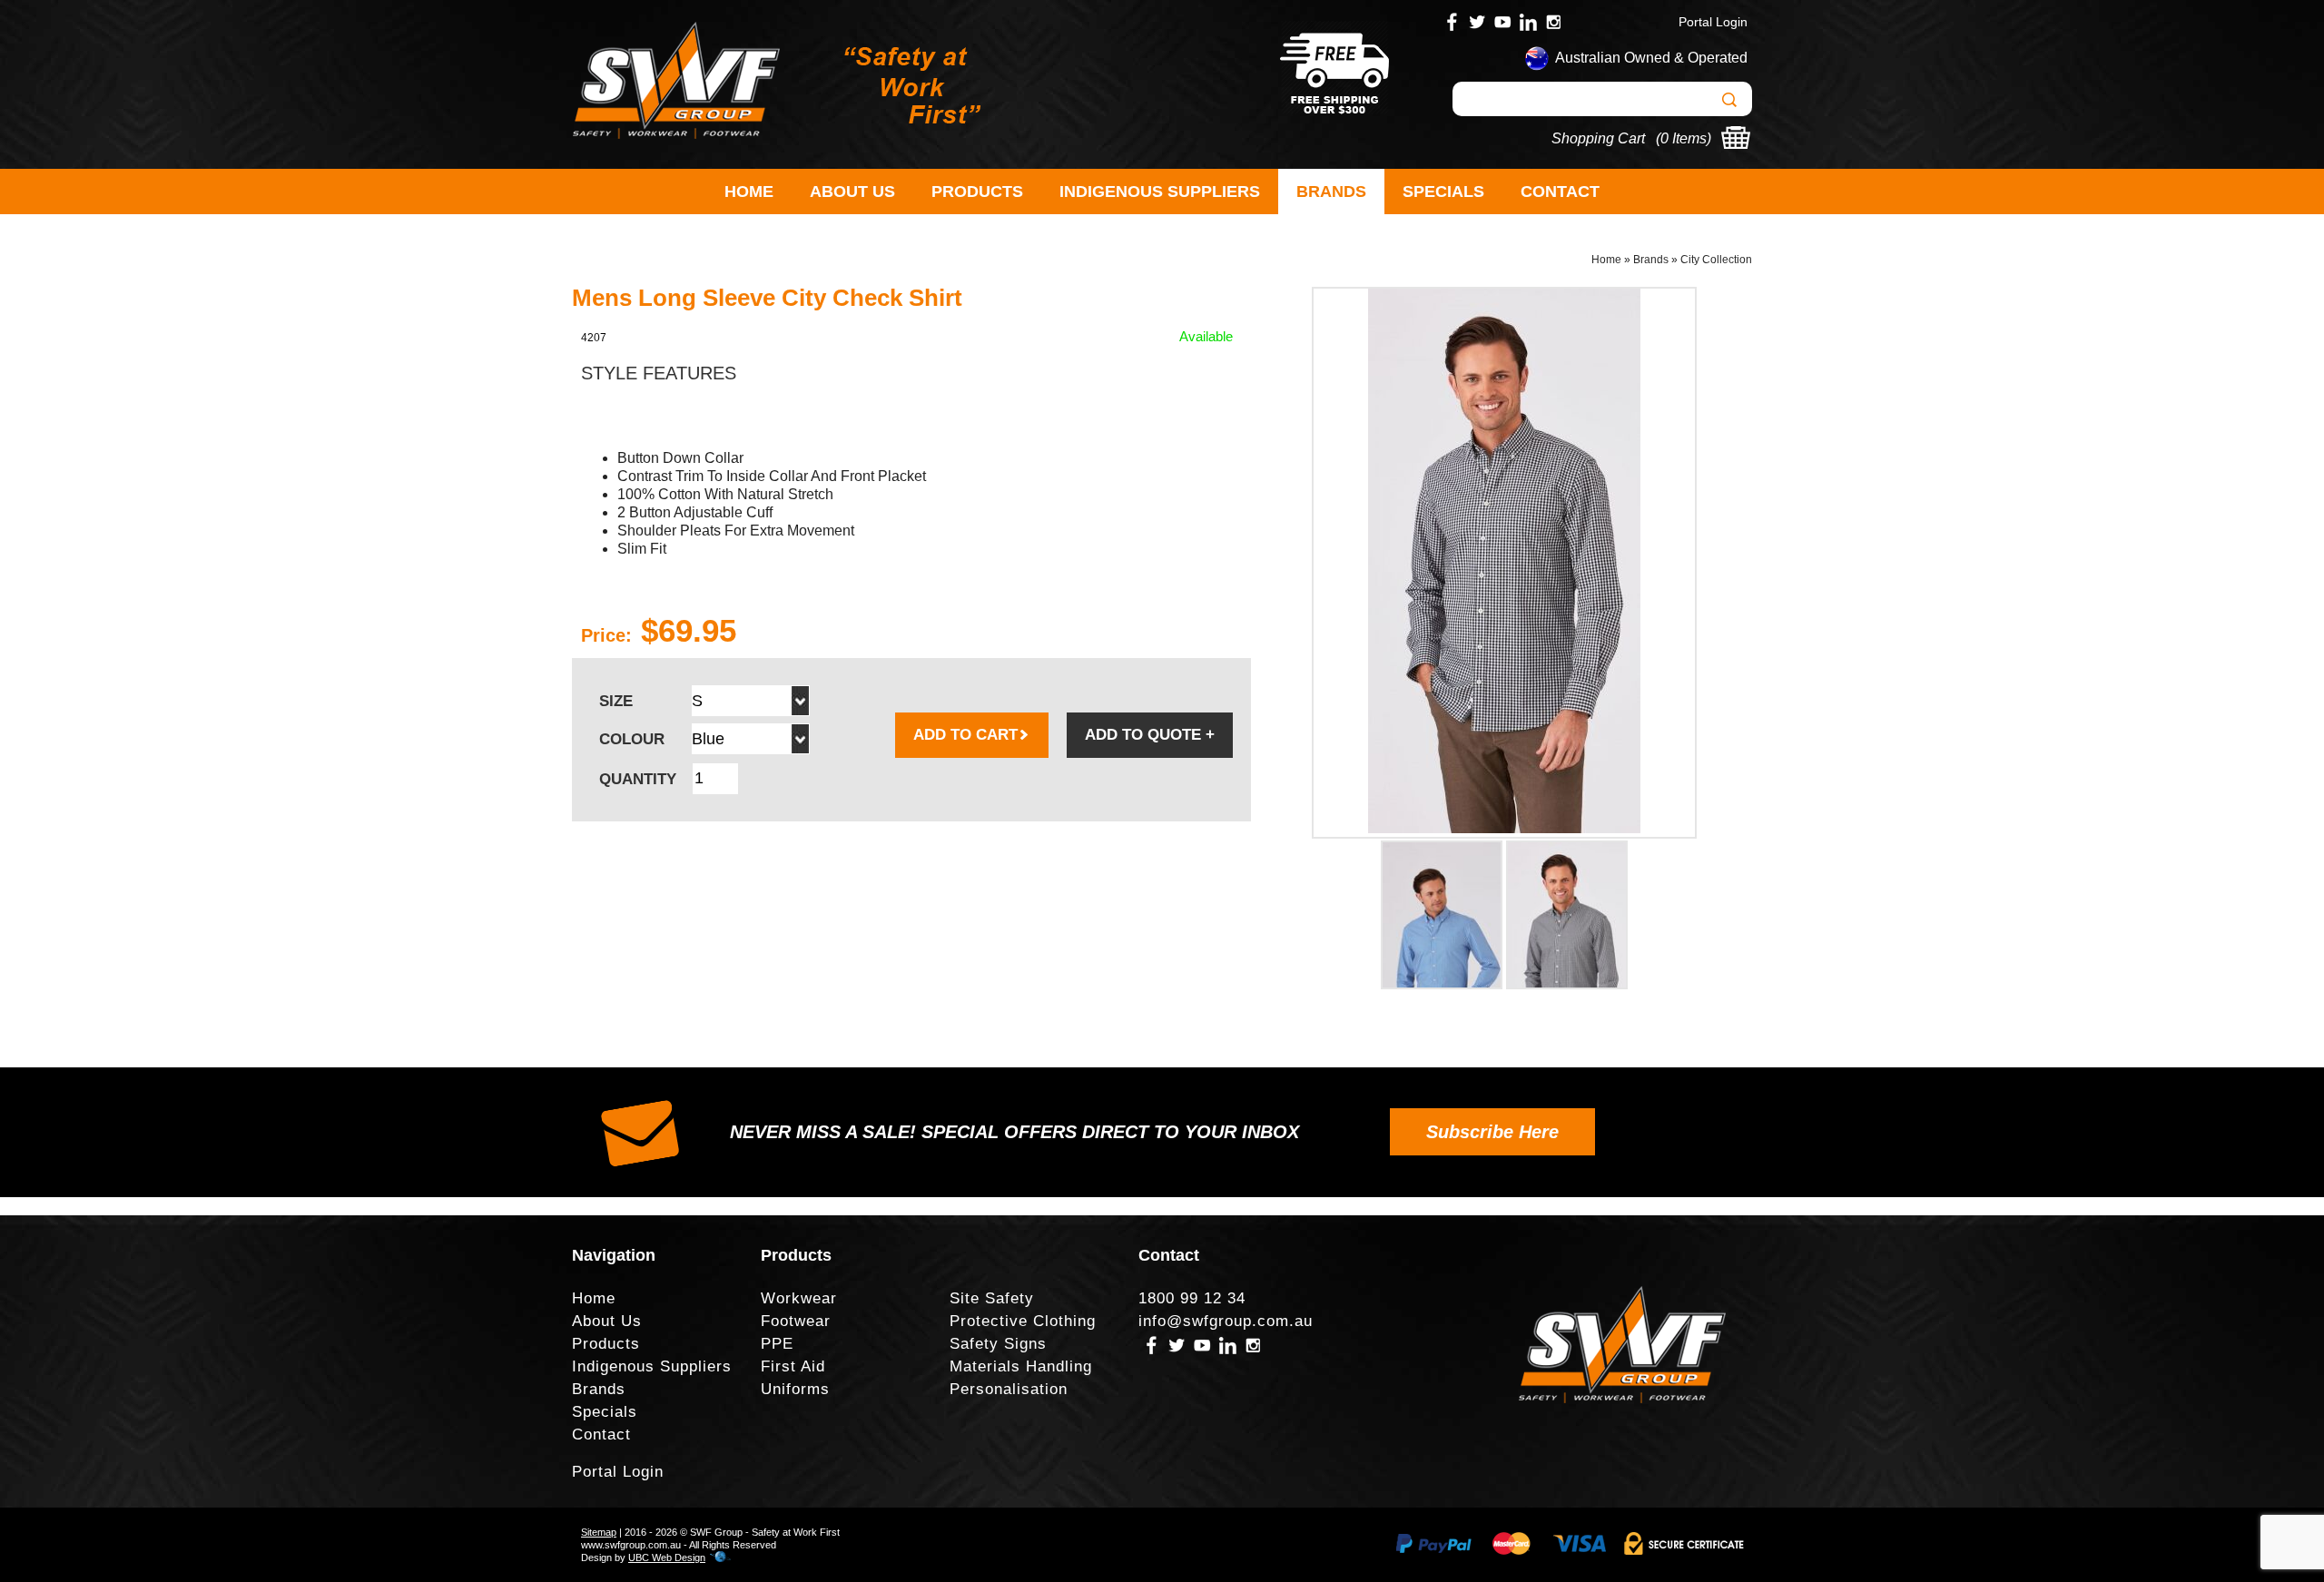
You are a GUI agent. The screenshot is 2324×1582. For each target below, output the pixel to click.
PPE (777, 1344)
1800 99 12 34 (1192, 1298)
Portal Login (1713, 22)
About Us (852, 192)
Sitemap (599, 1532)
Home (749, 192)
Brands (1331, 192)
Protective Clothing (1023, 1321)
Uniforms (795, 1389)
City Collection (1716, 260)
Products (977, 192)
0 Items (1684, 138)
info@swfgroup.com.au (1226, 1321)
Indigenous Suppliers (1160, 192)
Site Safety (992, 1298)
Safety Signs (998, 1344)
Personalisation (1009, 1389)
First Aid (793, 1366)
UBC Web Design (667, 1557)
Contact (1560, 192)
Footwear (796, 1321)
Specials (1443, 192)
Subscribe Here (1492, 1132)
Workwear (799, 1298)
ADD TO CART (965, 735)
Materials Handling (1021, 1366)
